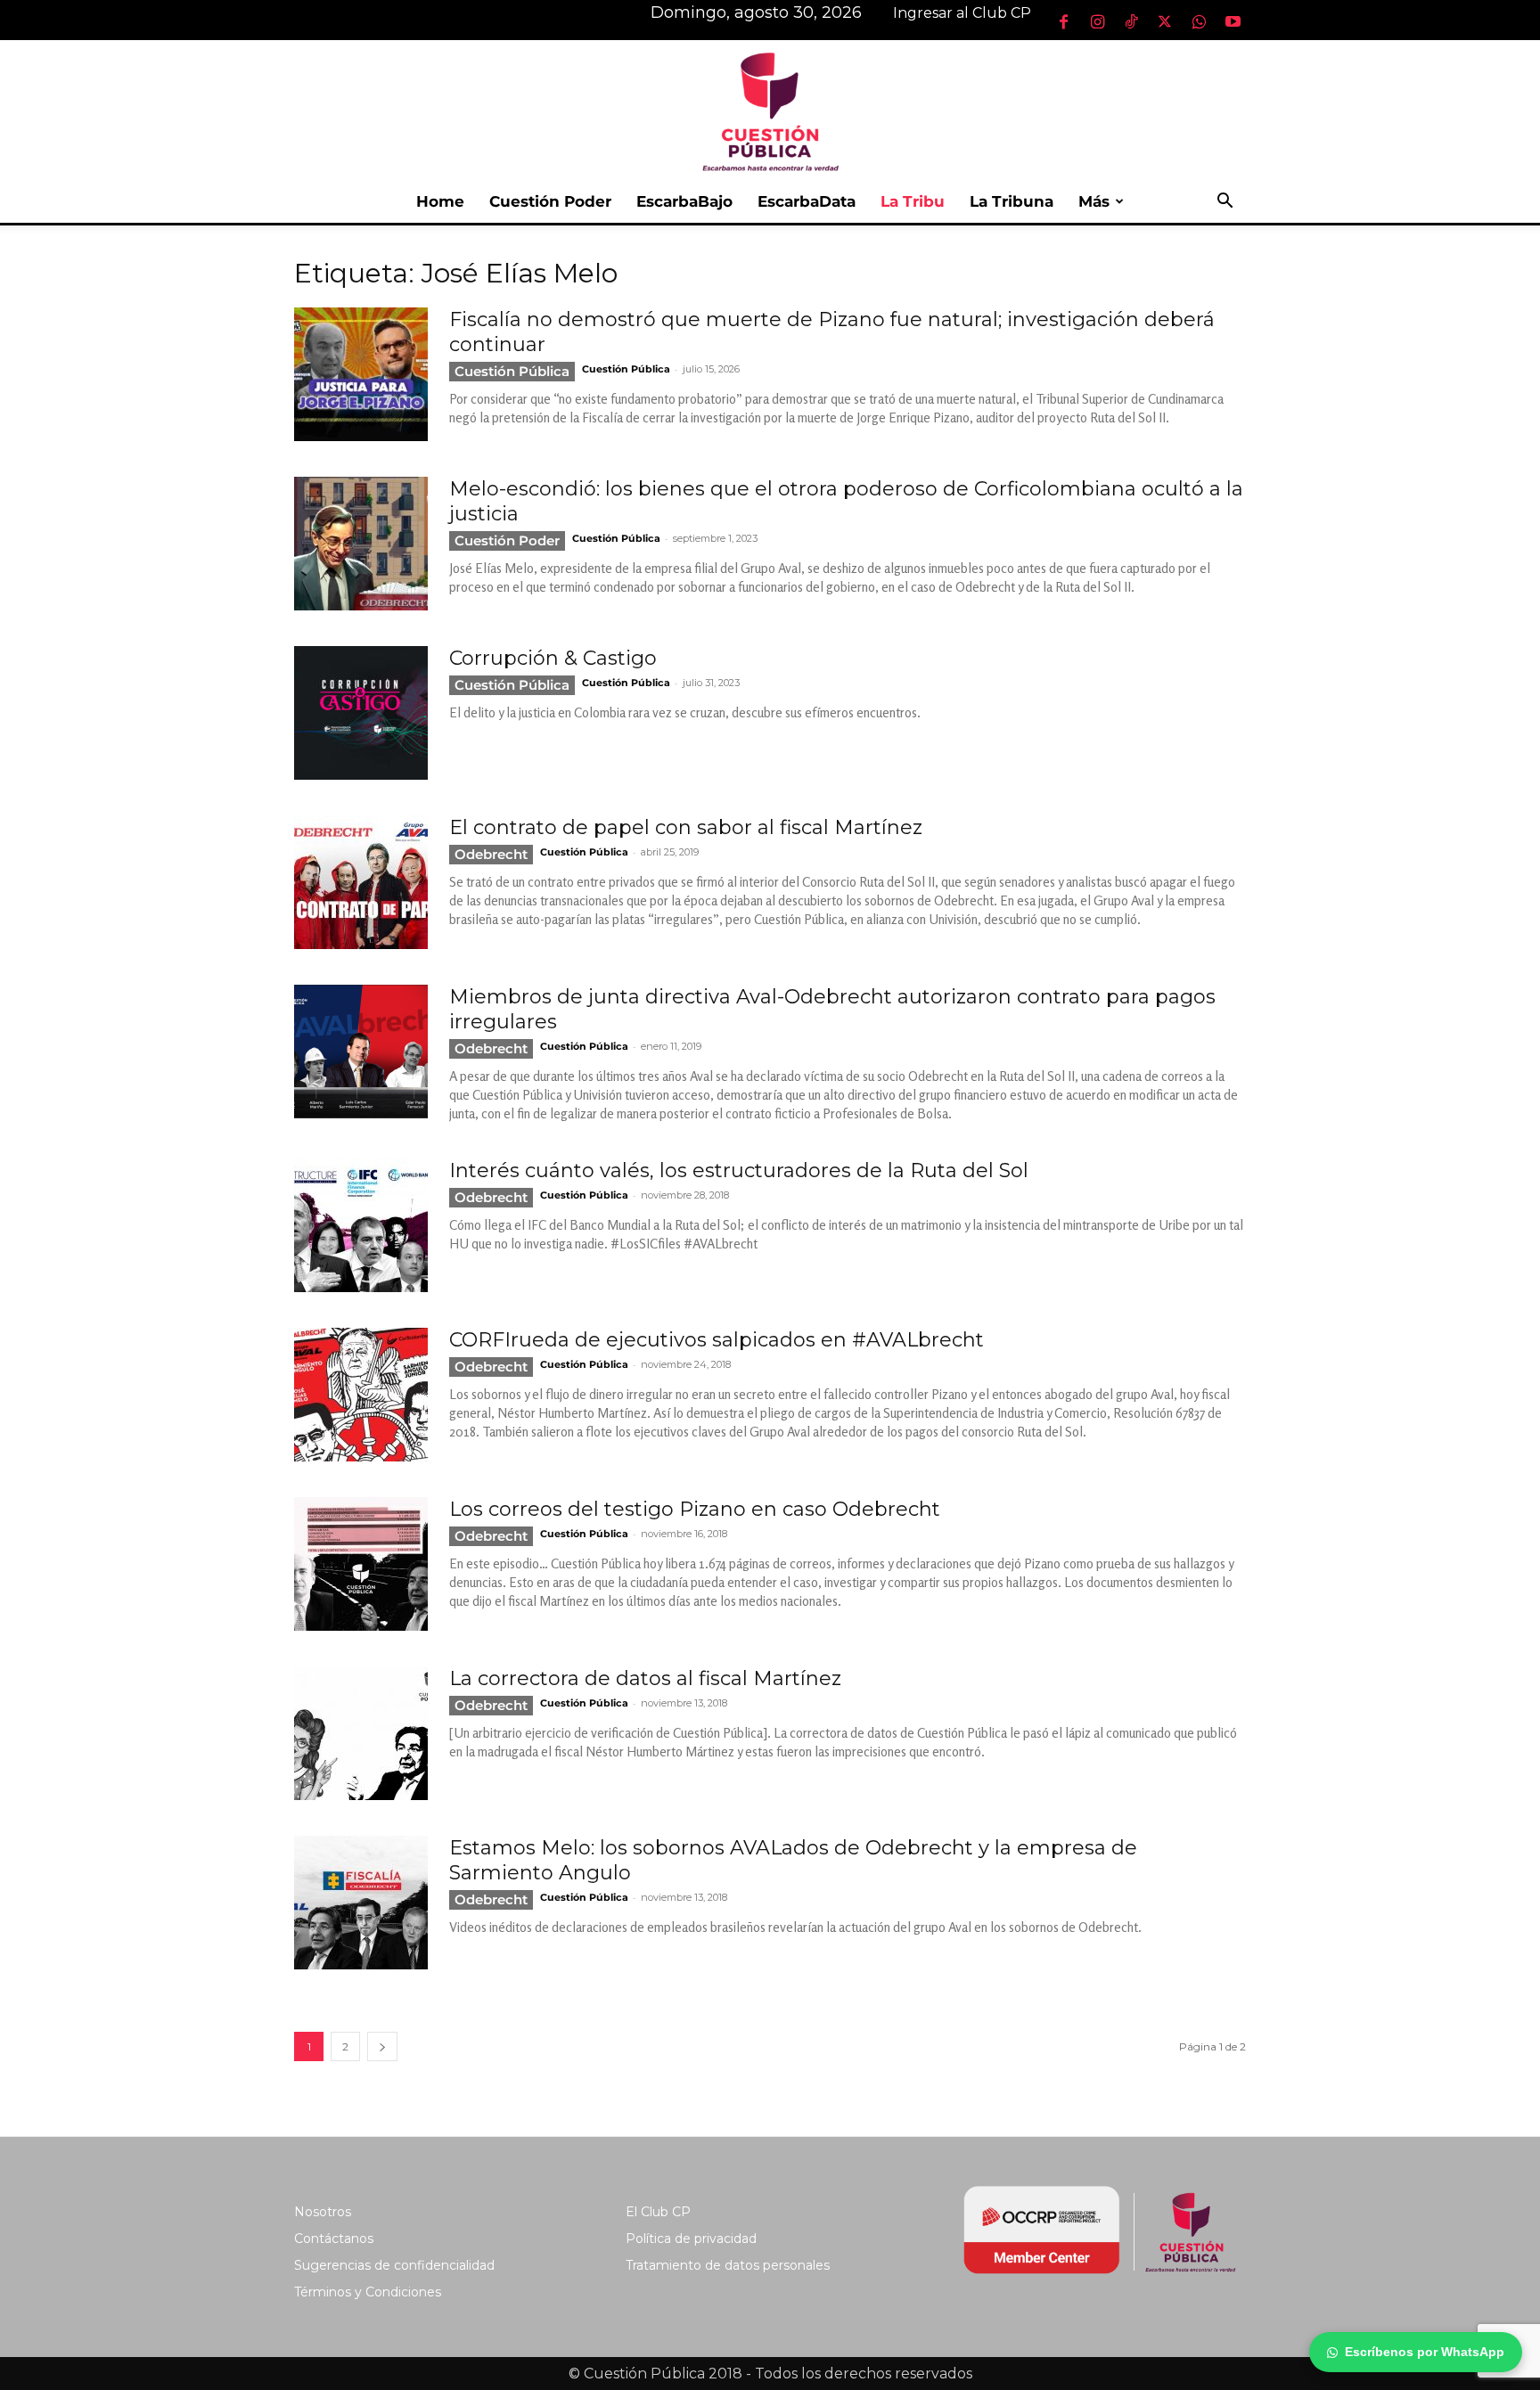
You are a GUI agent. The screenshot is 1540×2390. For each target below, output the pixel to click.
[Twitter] (1165, 21)
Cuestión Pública (512, 371)
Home (440, 201)
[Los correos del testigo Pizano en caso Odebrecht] (361, 1564)
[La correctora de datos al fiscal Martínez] (361, 1733)
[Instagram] (1097, 21)
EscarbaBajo (684, 201)
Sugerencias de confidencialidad (394, 2265)
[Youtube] (1233, 21)
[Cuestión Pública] (770, 110)
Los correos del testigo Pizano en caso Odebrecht (695, 1509)
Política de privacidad (691, 2239)
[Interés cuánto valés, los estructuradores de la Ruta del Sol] (361, 1225)
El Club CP (658, 2212)
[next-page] (382, 2046)
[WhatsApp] (1199, 21)
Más (1094, 201)
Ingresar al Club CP (962, 13)
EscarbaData (807, 201)
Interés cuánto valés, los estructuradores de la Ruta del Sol (739, 1170)
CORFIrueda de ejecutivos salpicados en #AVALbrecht (717, 1340)
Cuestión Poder (550, 201)
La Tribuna (1012, 201)
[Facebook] (1063, 21)
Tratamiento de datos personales (728, 2265)
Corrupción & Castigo (553, 658)
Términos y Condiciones (368, 2292)
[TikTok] (1131, 21)
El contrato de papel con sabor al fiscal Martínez (686, 827)
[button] (1225, 203)
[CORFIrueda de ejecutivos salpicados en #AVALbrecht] (361, 1395)
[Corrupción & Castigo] (361, 713)
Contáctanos (334, 2239)
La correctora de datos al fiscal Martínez (645, 1678)
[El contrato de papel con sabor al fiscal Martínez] (361, 882)
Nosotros (323, 2212)
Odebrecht (491, 854)
